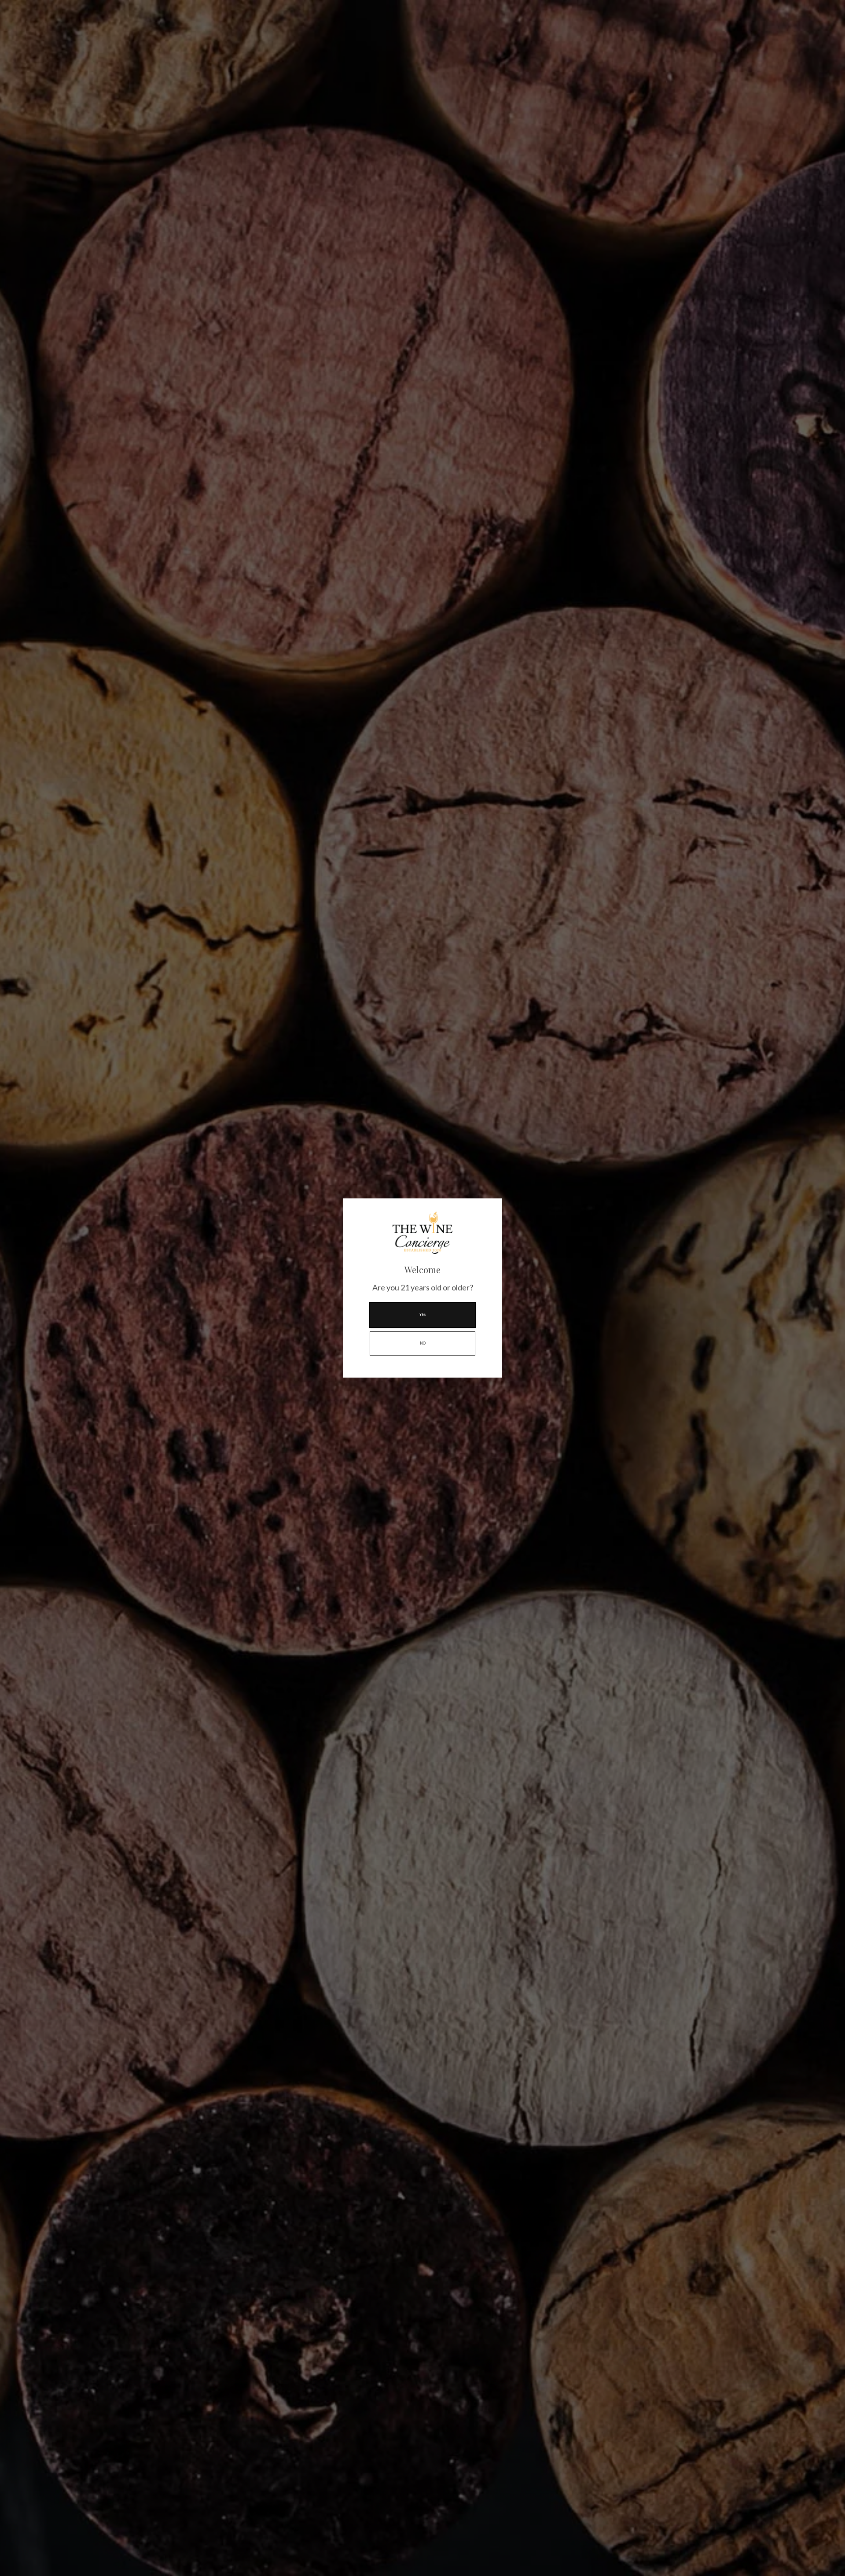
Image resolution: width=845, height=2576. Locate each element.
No (423, 1343)
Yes (422, 1315)
